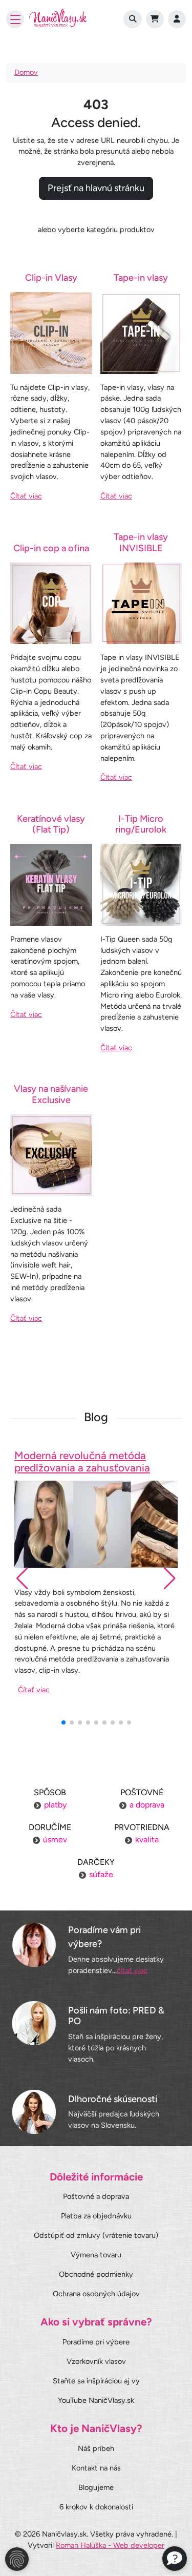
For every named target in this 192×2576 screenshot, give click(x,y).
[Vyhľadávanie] (132, 19)
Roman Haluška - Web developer (110, 2545)
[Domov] (58, 19)
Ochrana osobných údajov (96, 2294)
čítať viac (132, 1970)
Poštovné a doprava (96, 2196)
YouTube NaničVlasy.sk (96, 2400)
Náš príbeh (96, 2448)
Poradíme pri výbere (96, 2342)
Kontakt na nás (96, 2468)
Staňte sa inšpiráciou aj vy (96, 2381)
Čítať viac (26, 496)
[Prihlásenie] (177, 19)
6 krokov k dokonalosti (96, 2507)
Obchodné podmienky (96, 2274)
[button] (170, 1578)
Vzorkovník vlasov (96, 2361)
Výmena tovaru (96, 2255)
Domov (26, 72)
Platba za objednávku (96, 2216)
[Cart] (155, 19)
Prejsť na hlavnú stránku (96, 188)
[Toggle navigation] (15, 19)
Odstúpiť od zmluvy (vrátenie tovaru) (96, 2235)
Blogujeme (96, 2487)
